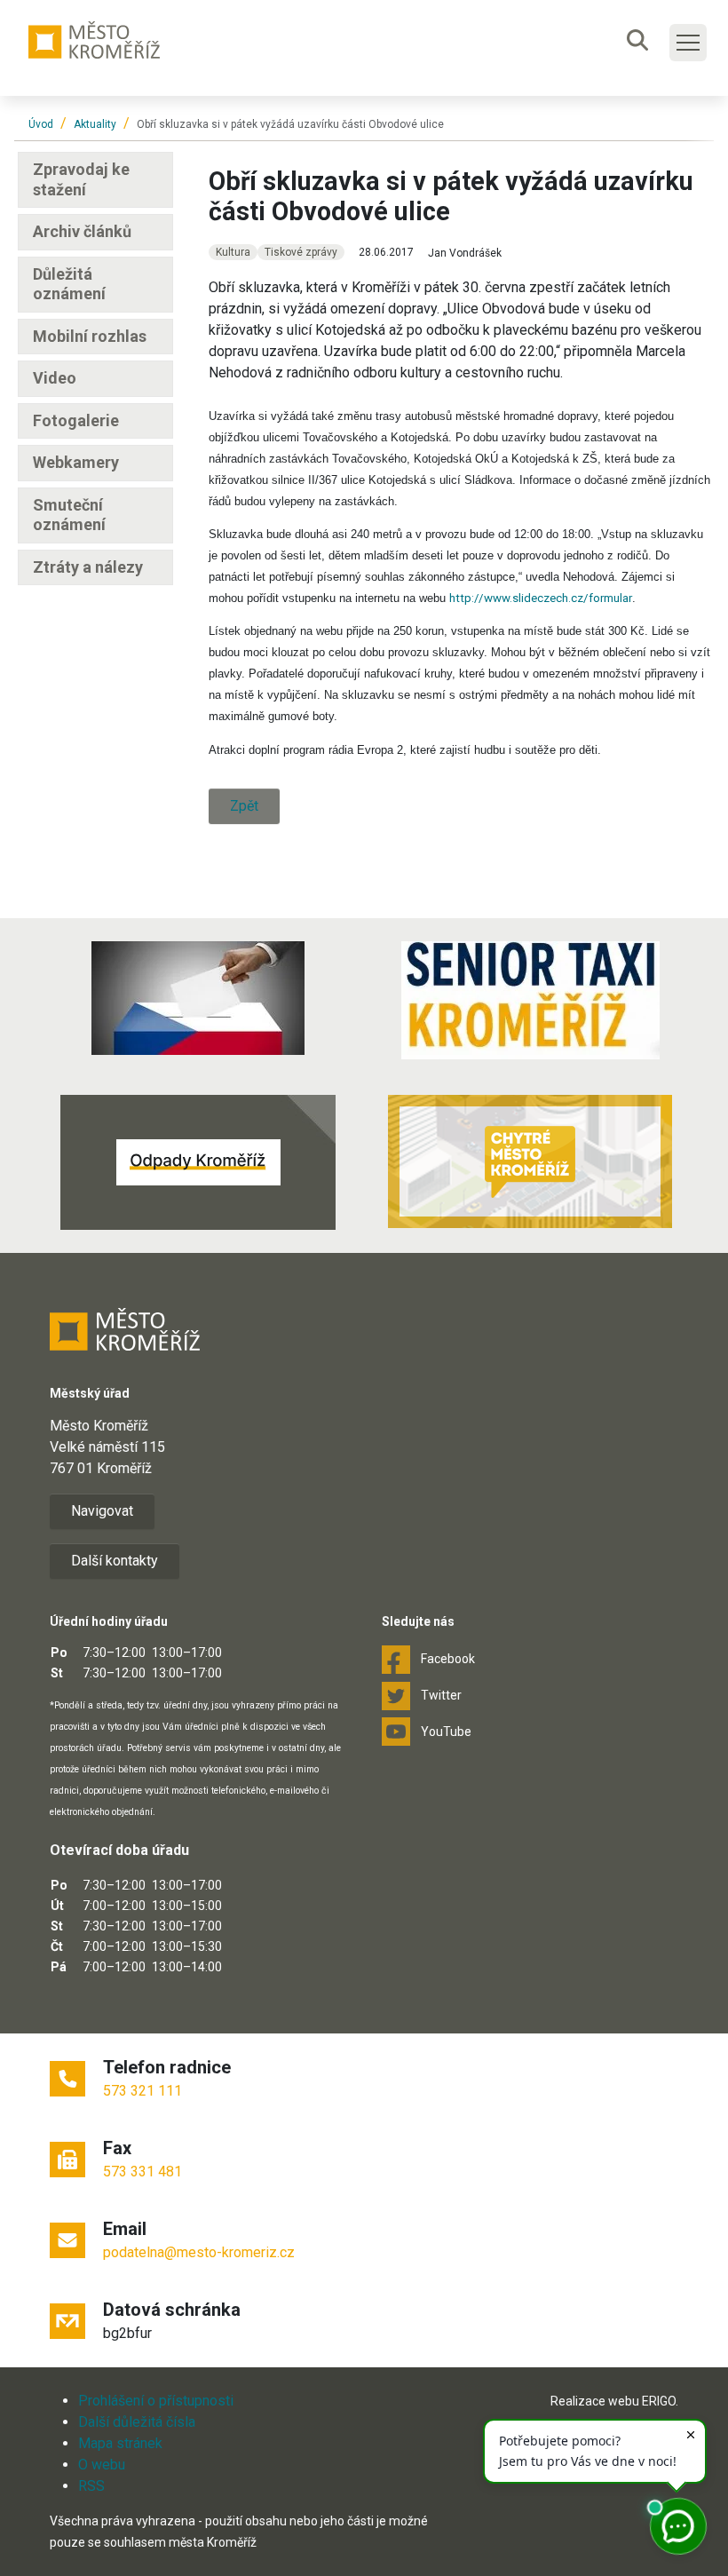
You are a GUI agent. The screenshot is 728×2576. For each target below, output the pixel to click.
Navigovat (102, 1511)
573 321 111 (142, 2091)
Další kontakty (115, 1561)
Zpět (244, 806)
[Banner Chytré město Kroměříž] (530, 1161)
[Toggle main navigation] (688, 43)
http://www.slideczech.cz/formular (541, 598)
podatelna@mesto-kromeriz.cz (199, 2252)
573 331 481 (142, 2172)
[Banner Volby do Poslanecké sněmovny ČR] (198, 998)
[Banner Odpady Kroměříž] (198, 1162)
